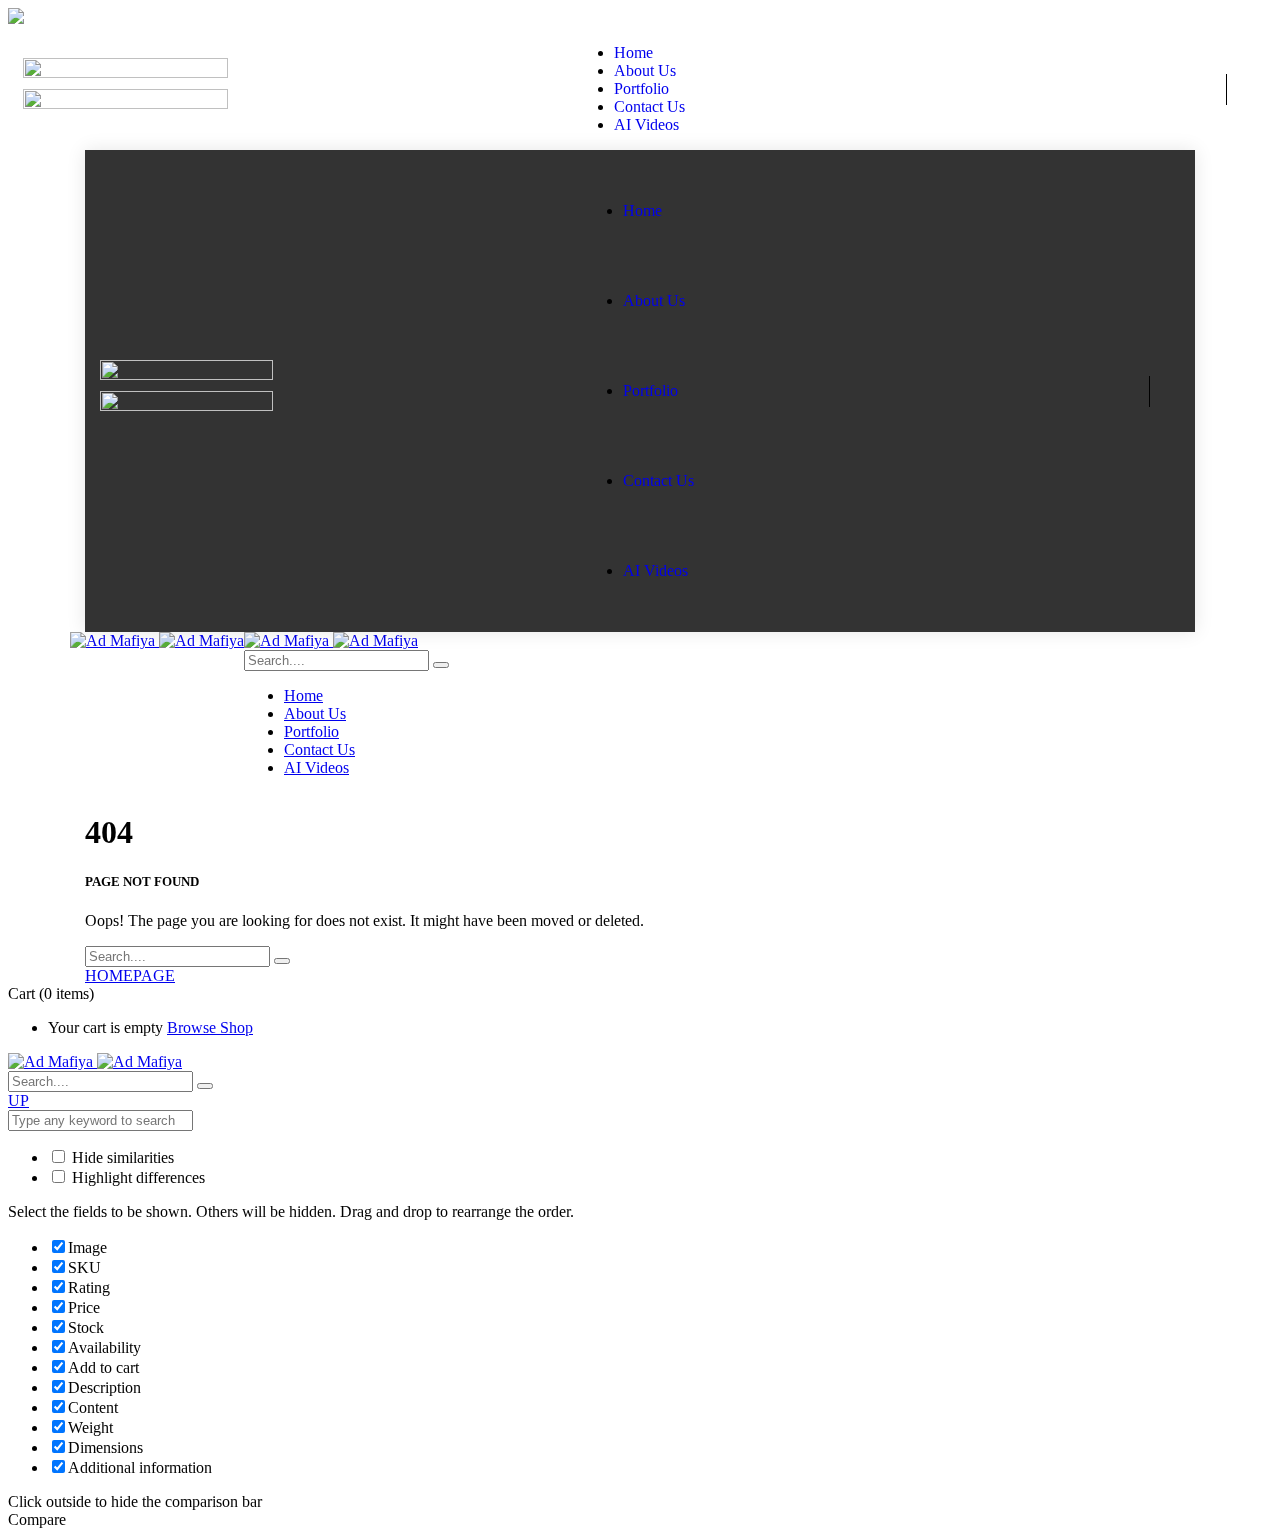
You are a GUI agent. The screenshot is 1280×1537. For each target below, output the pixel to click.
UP (18, 1100)
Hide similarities (121, 1157)
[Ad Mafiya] (157, 640)
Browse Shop (210, 1027)
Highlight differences (136, 1177)
